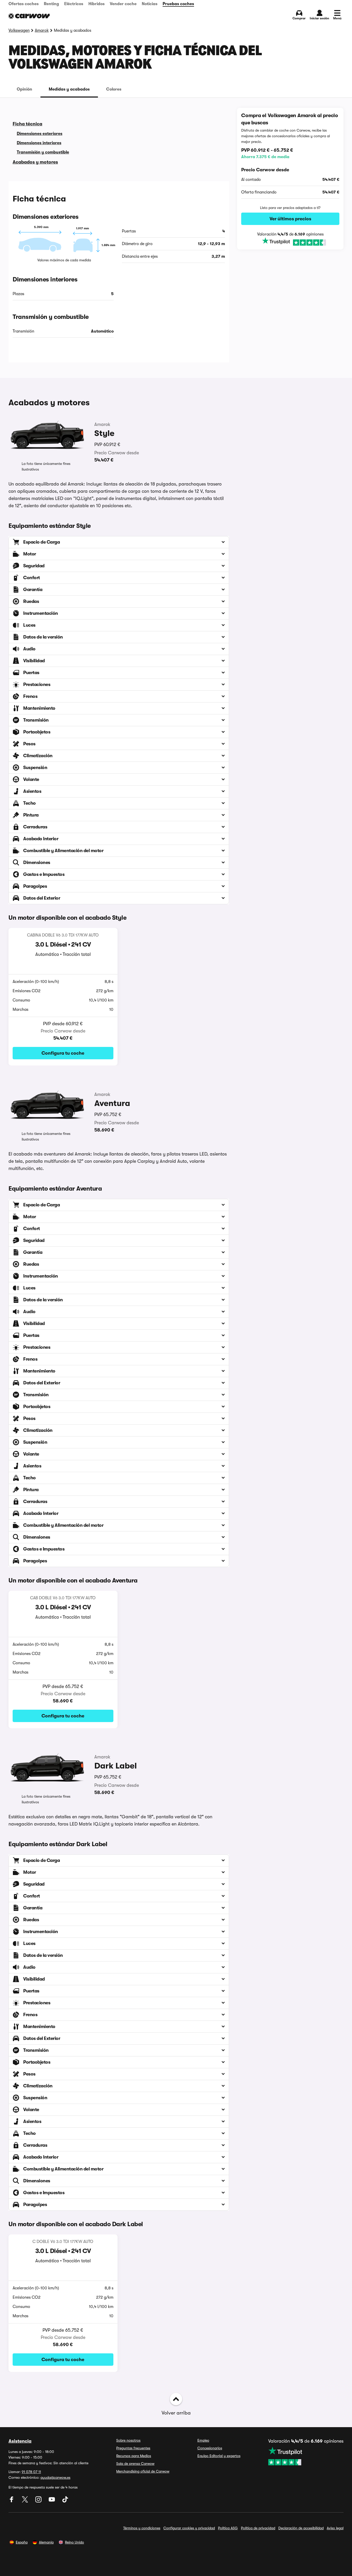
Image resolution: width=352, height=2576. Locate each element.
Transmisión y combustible (43, 152)
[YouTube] (52, 2501)
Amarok (42, 30)
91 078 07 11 (31, 2472)
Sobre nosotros (128, 2440)
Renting (51, 4)
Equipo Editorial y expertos (219, 2456)
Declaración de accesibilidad (301, 2528)
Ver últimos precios (290, 219)
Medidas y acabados (69, 89)
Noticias (150, 4)
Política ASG (228, 2528)
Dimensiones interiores (39, 143)
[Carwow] (29, 16)
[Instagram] (39, 2501)
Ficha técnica (27, 124)
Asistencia (20, 2441)
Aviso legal (335, 2528)
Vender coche (123, 4)
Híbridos (97, 4)
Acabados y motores (35, 162)
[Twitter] (26, 2501)
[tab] (24, 89)
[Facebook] (12, 2501)
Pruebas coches (178, 4)
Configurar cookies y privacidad (189, 2528)
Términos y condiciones (142, 2528)
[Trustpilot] (290, 242)
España (22, 2542)
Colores (114, 89)
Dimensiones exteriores (40, 134)
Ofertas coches (24, 4)
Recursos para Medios (134, 2456)
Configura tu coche (63, 1053)
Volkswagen (19, 30)
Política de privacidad (258, 2528)
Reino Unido (74, 2542)
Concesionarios (210, 2448)
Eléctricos (74, 4)
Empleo (203, 2440)
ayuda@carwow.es (55, 2477)
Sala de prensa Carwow (135, 2464)
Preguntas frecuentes (133, 2448)
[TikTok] (65, 2501)
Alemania (46, 2542)
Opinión (24, 89)
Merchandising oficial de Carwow (143, 2471)
